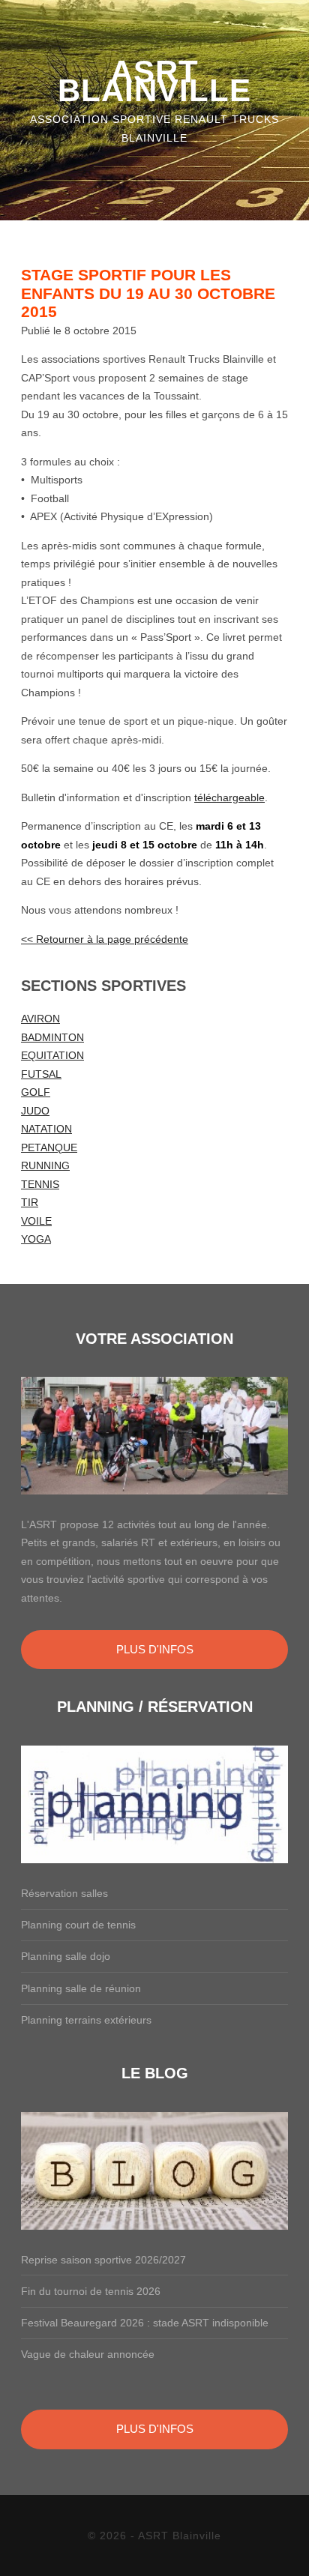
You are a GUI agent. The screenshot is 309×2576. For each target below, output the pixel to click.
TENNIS (40, 1184)
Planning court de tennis (78, 1925)
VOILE (36, 1221)
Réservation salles (64, 1893)
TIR (30, 1202)
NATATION (46, 1129)
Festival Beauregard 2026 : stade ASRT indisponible (145, 2323)
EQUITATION (52, 1055)
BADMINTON (52, 1037)
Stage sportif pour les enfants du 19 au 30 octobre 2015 (148, 293)
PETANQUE (49, 1147)
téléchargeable (229, 797)
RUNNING (45, 1165)
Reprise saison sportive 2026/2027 (103, 2260)
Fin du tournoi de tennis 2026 (91, 2291)
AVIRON (40, 1019)
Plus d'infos (155, 1649)
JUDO (35, 1111)
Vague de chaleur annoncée (88, 2354)
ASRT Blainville (154, 81)
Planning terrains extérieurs (86, 2020)
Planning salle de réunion (81, 1988)
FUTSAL (41, 1074)
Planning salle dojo (66, 1956)
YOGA (36, 1239)
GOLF (36, 1092)
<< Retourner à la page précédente (105, 939)
